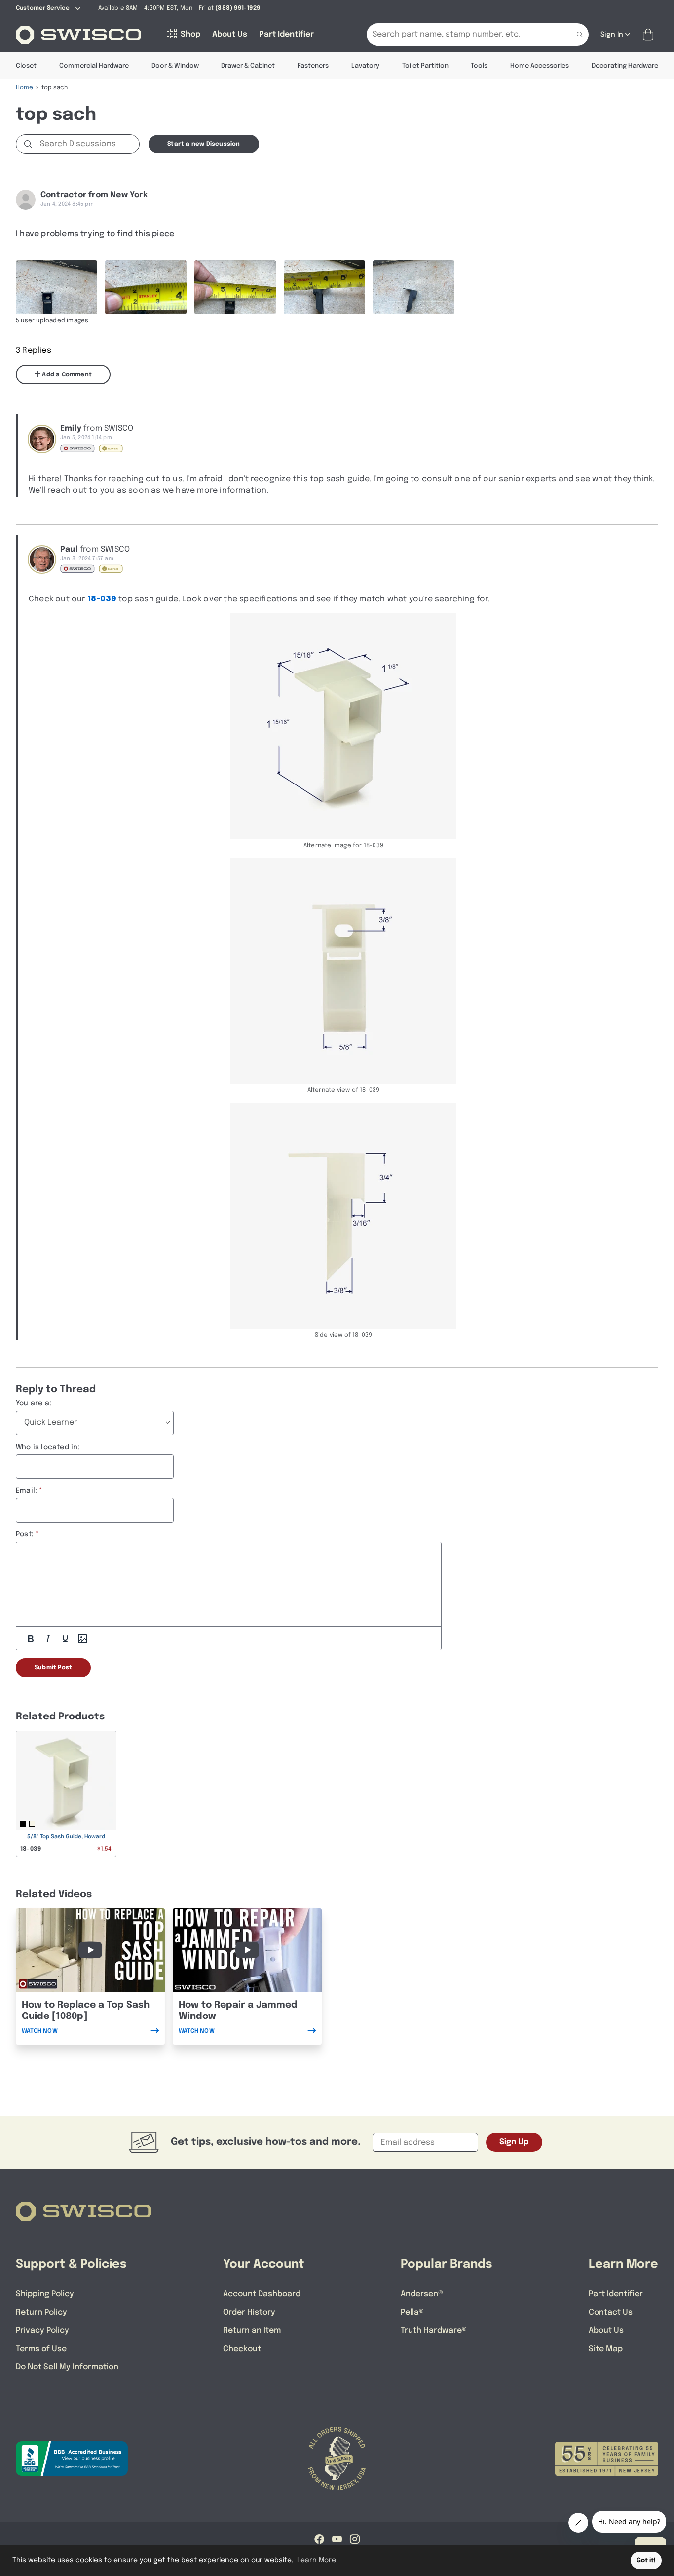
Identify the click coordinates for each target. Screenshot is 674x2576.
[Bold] (31, 1639)
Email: (26, 1491)
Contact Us (611, 2312)
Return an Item (252, 2331)
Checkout (242, 2349)
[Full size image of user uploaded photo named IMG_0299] (56, 287)
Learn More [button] (317, 2560)
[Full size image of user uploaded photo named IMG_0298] (414, 287)
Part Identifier (616, 2294)
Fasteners (313, 66)
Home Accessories (540, 66)
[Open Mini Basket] (650, 35)
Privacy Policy (42, 2331)
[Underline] (65, 1639)
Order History (249, 2312)
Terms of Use (41, 2349)
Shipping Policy (45, 2294)
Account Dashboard (262, 2294)
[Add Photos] (82, 1639)
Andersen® (422, 2294)
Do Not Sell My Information (67, 2367)
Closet (26, 66)
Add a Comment (66, 375)
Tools (479, 66)
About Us (606, 2331)
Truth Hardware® (434, 2331)
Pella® (412, 2312)
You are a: (34, 1403)
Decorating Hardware (625, 66)
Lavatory (365, 66)
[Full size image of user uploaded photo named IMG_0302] (146, 287)
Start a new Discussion (204, 144)
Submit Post (53, 1668)
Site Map (606, 2349)
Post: (25, 1534)
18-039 (102, 599)
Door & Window (175, 66)
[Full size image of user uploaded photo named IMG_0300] (324, 287)
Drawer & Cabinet (248, 66)
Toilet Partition (425, 66)
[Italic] (48, 1639)
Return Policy (41, 2312)
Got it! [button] (646, 2560)
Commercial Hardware (94, 66)
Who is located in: (48, 1447)
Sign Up (514, 2142)
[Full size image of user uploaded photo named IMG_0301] (235, 287)
